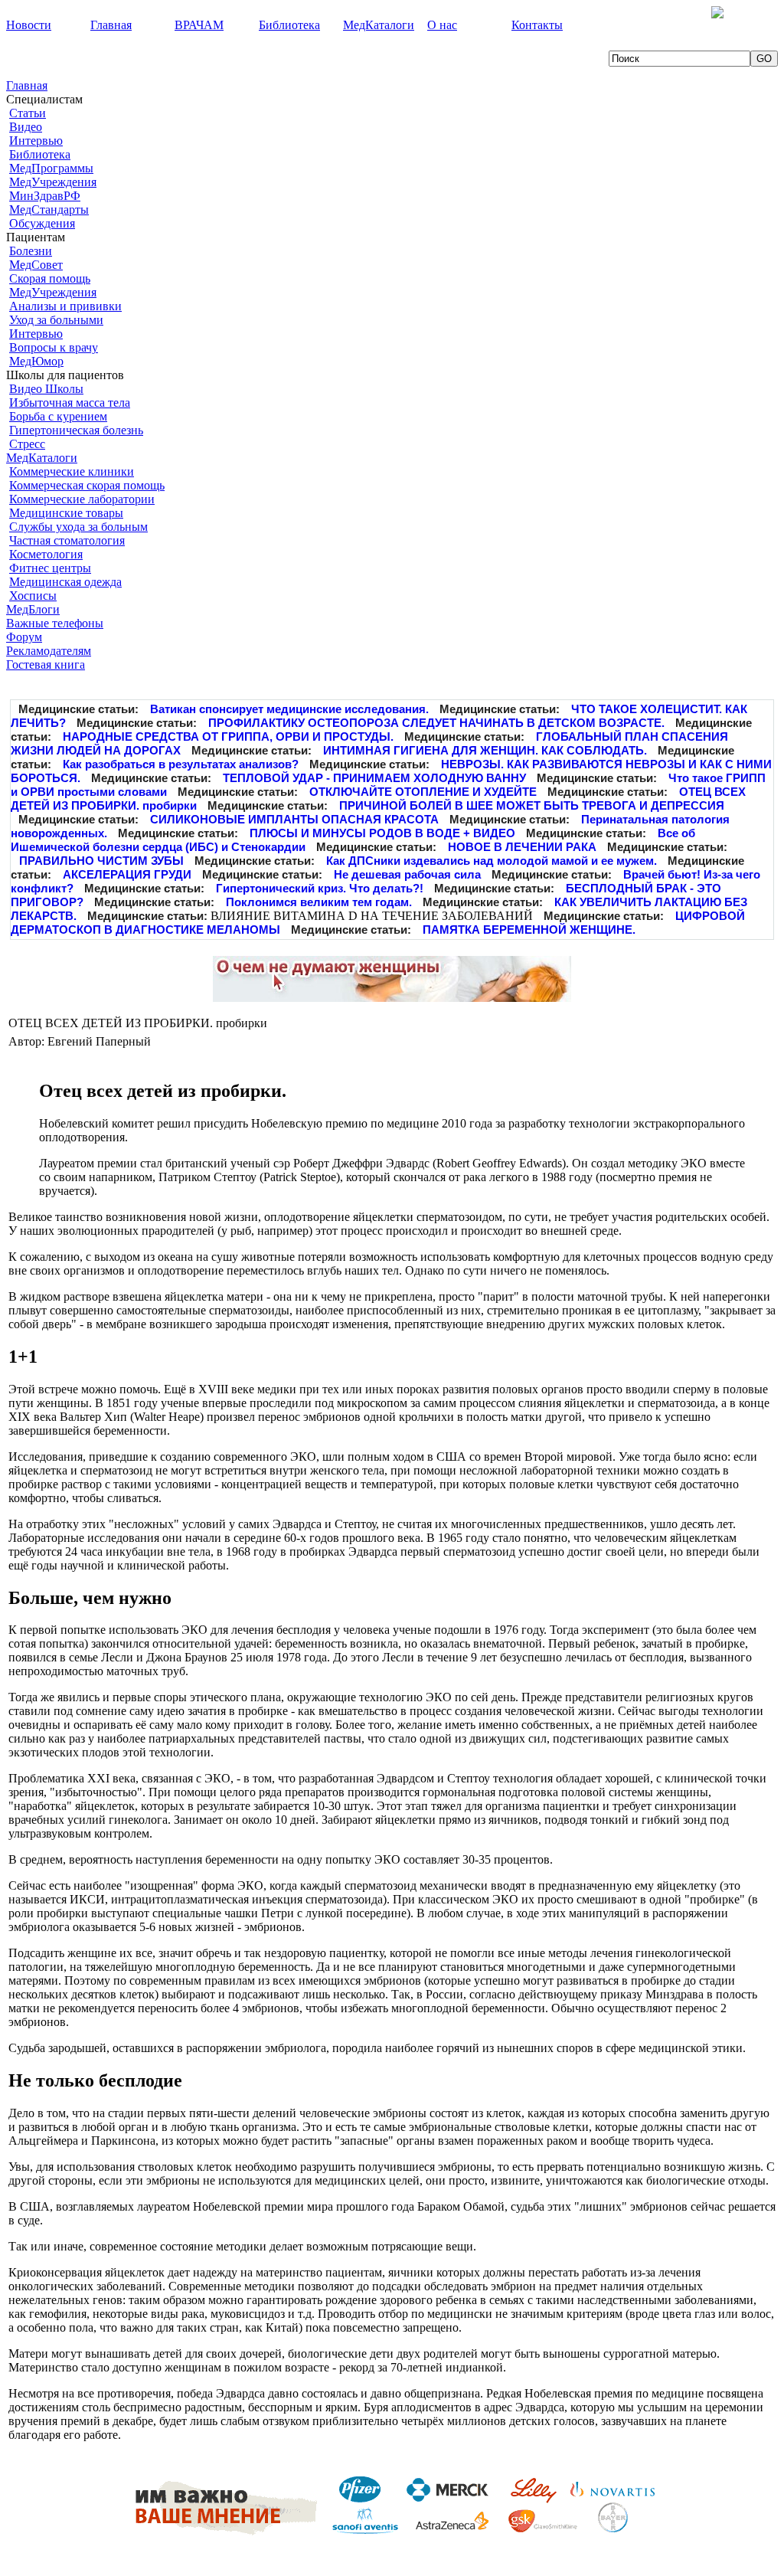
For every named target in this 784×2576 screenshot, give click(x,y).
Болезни (31, 251)
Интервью (36, 141)
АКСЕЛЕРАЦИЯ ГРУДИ (127, 874)
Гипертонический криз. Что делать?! (320, 888)
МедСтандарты (49, 209)
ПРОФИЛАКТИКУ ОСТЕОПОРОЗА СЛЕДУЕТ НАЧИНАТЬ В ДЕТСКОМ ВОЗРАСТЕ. (436, 723)
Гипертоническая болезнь (76, 430)
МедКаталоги (42, 458)
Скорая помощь (50, 278)
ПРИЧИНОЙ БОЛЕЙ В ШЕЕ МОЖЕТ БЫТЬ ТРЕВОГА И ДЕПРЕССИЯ (532, 805)
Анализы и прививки (65, 306)
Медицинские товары (66, 513)
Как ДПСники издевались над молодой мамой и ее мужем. (492, 861)
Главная (27, 85)
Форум (24, 637)
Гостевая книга (46, 664)
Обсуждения (42, 223)
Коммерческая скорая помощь (87, 485)
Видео (26, 127)
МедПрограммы (51, 168)
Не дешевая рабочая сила (407, 874)
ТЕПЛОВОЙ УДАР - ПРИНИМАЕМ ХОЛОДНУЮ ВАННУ (374, 778)
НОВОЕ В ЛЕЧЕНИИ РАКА (522, 847)
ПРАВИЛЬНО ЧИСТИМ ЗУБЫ (101, 861)
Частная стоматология (67, 540)
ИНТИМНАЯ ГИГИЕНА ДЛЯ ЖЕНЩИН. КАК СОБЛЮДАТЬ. (485, 750)
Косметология (46, 554)
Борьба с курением (58, 416)
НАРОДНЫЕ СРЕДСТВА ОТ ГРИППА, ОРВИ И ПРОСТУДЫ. (228, 736)
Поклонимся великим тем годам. (319, 902)
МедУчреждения (53, 182)
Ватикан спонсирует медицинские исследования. (289, 709)
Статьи (28, 113)
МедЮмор (36, 361)
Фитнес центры (50, 568)
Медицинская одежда (65, 582)
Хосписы (33, 596)
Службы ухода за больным (78, 527)
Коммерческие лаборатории (82, 499)
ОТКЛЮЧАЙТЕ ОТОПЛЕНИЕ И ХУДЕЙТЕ (423, 792)
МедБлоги (33, 609)
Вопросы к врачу (54, 347)
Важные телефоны (55, 623)
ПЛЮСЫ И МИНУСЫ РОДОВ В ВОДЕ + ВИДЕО (382, 833)
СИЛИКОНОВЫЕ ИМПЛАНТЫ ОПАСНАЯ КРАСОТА (294, 819)
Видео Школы (46, 389)
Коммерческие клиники (72, 471)
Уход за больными (56, 320)
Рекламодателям (49, 651)
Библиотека (40, 154)
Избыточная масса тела (70, 403)
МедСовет (36, 265)
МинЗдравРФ (45, 196)
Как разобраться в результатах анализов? (181, 764)
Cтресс (27, 444)
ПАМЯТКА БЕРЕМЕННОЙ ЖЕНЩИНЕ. (529, 930)
